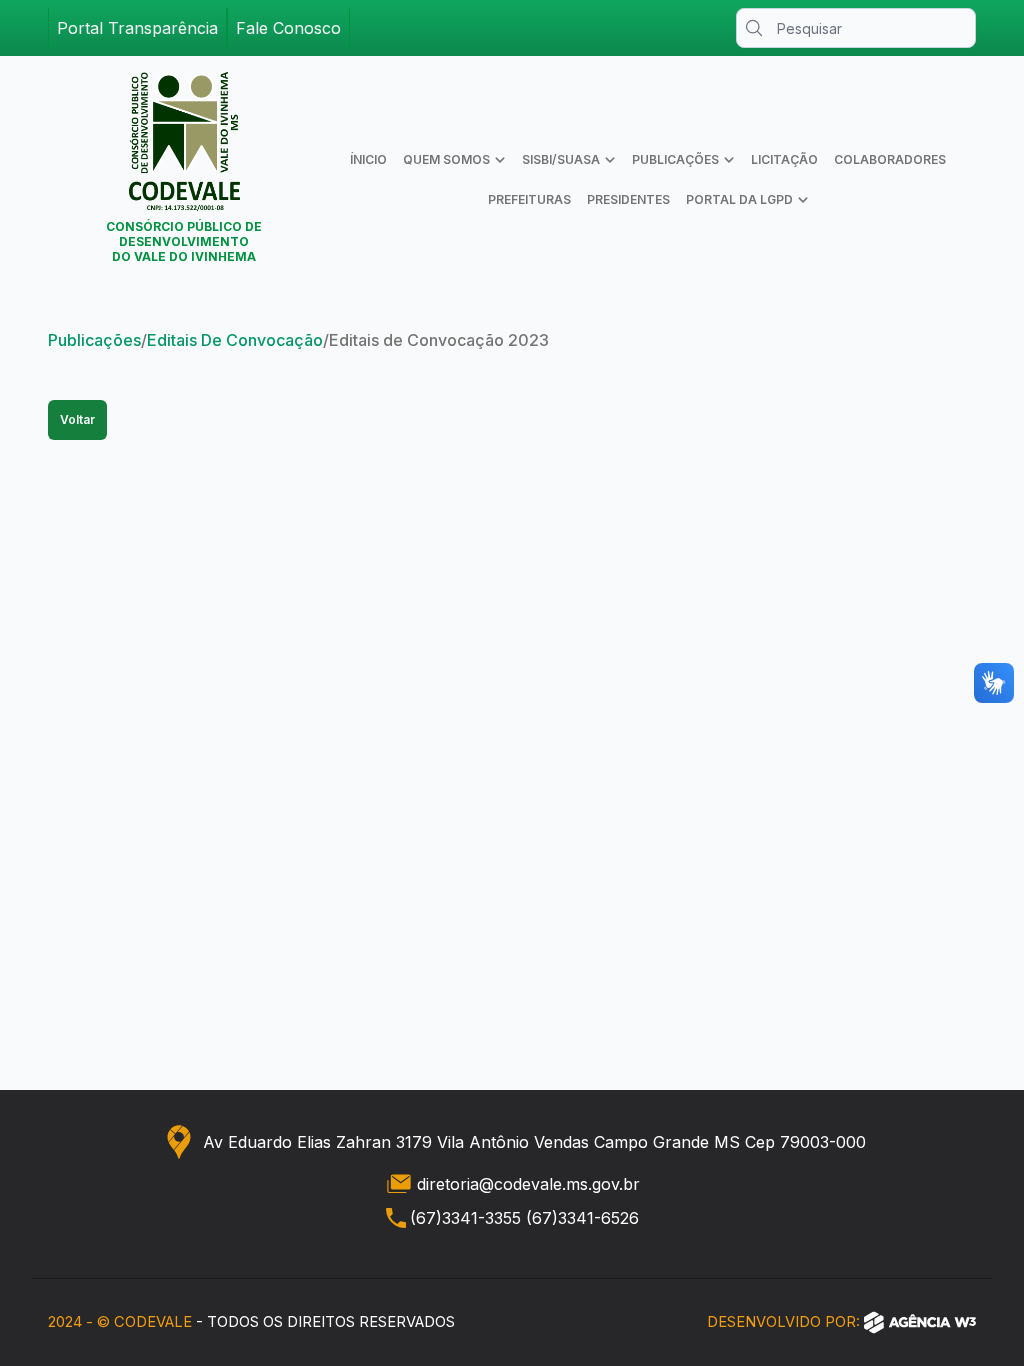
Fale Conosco (288, 28)
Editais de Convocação (235, 340)
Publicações (94, 340)
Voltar (77, 419)
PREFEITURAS (529, 199)
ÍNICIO (368, 159)
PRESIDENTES (628, 199)
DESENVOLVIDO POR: (783, 1322)
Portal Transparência (137, 28)
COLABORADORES (890, 159)
